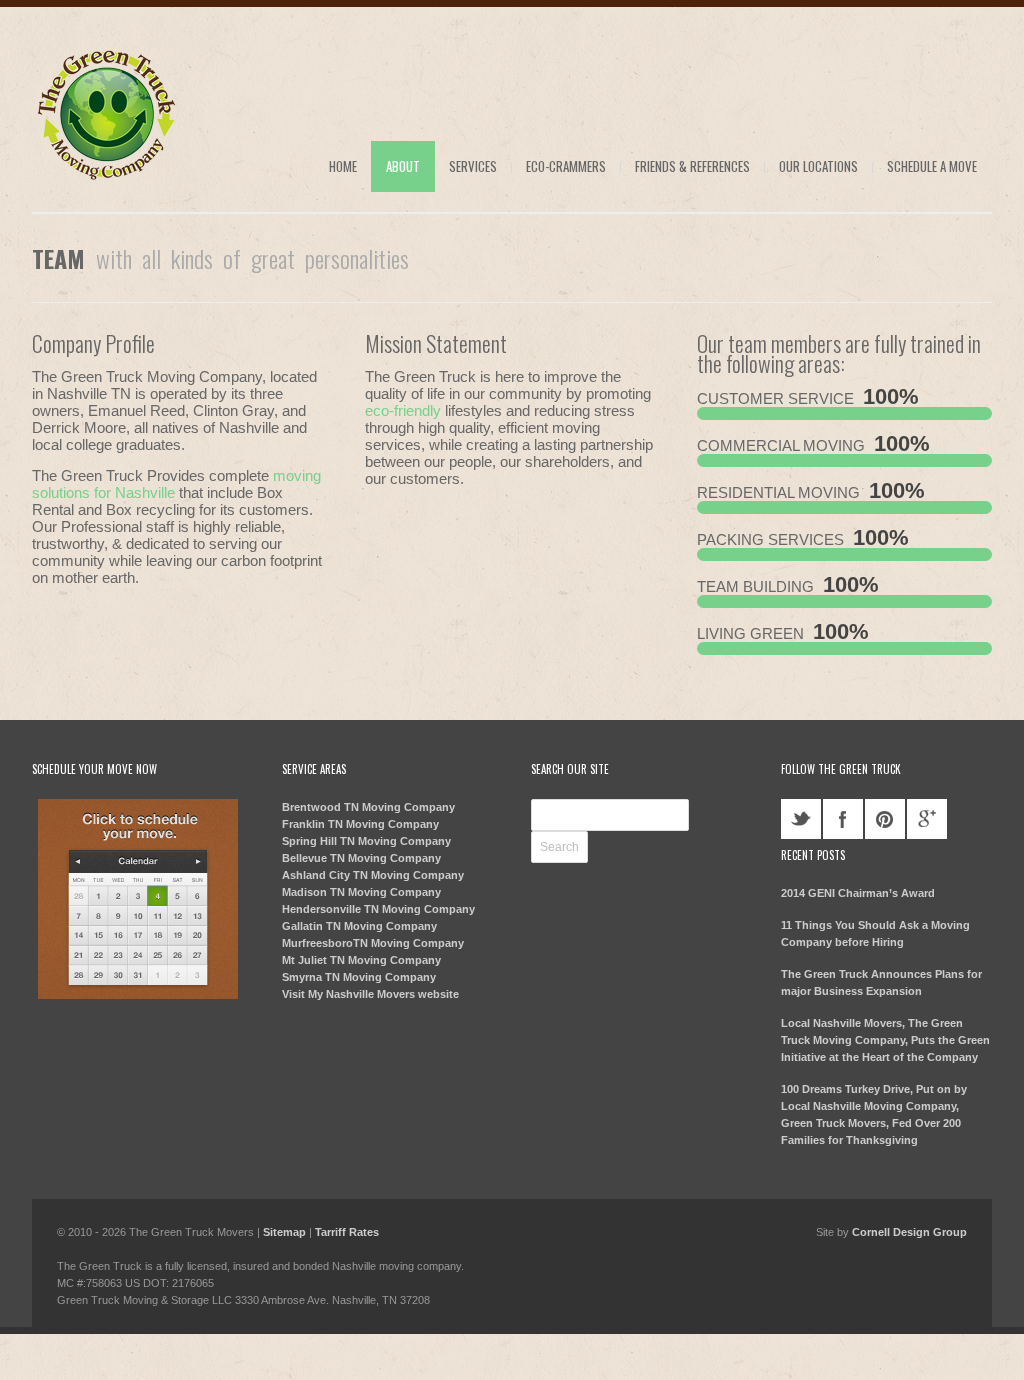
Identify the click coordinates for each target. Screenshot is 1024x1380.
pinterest (885, 819)
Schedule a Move (932, 166)
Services (473, 166)
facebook (843, 819)
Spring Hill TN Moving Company (366, 841)
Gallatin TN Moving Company (359, 926)
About (403, 166)
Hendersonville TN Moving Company (378, 909)
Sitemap (284, 1232)
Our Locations (818, 166)
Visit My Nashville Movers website (370, 994)
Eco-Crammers (566, 166)
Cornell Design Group (909, 1232)
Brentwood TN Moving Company (368, 807)
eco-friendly (403, 410)
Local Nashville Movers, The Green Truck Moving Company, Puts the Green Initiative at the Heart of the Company (885, 1040)
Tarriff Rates (347, 1232)
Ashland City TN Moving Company (373, 875)
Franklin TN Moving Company (360, 824)
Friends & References (692, 166)
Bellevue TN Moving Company (361, 858)
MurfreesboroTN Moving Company (373, 943)
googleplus (927, 819)
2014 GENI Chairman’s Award (858, 893)
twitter (801, 819)
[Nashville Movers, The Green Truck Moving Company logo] (107, 182)
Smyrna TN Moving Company (359, 977)
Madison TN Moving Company (361, 892)
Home (343, 166)
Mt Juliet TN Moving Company (361, 960)
